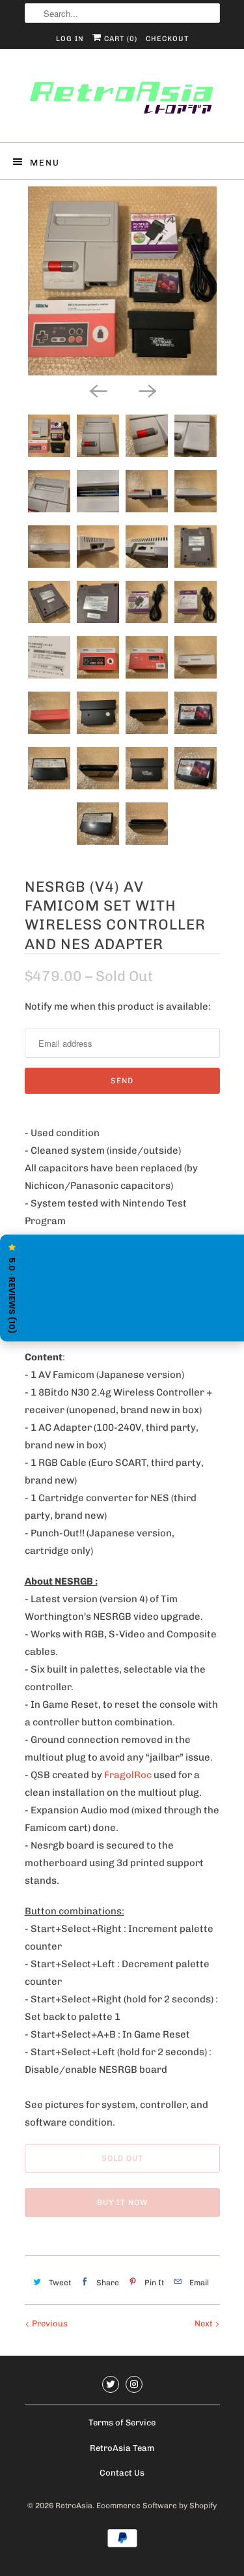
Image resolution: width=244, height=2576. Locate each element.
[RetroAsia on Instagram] (134, 2384)
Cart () (119, 39)
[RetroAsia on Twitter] (111, 2384)
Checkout (167, 39)
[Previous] (98, 390)
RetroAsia (74, 2506)
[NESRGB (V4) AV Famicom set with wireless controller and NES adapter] (122, 281)
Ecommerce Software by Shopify (156, 2506)
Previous (49, 2323)
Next (205, 2323)
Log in (70, 39)
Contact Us (122, 2473)
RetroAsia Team (122, 2448)
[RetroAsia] (122, 100)
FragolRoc (128, 1775)
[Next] (147, 390)
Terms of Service (122, 2422)
